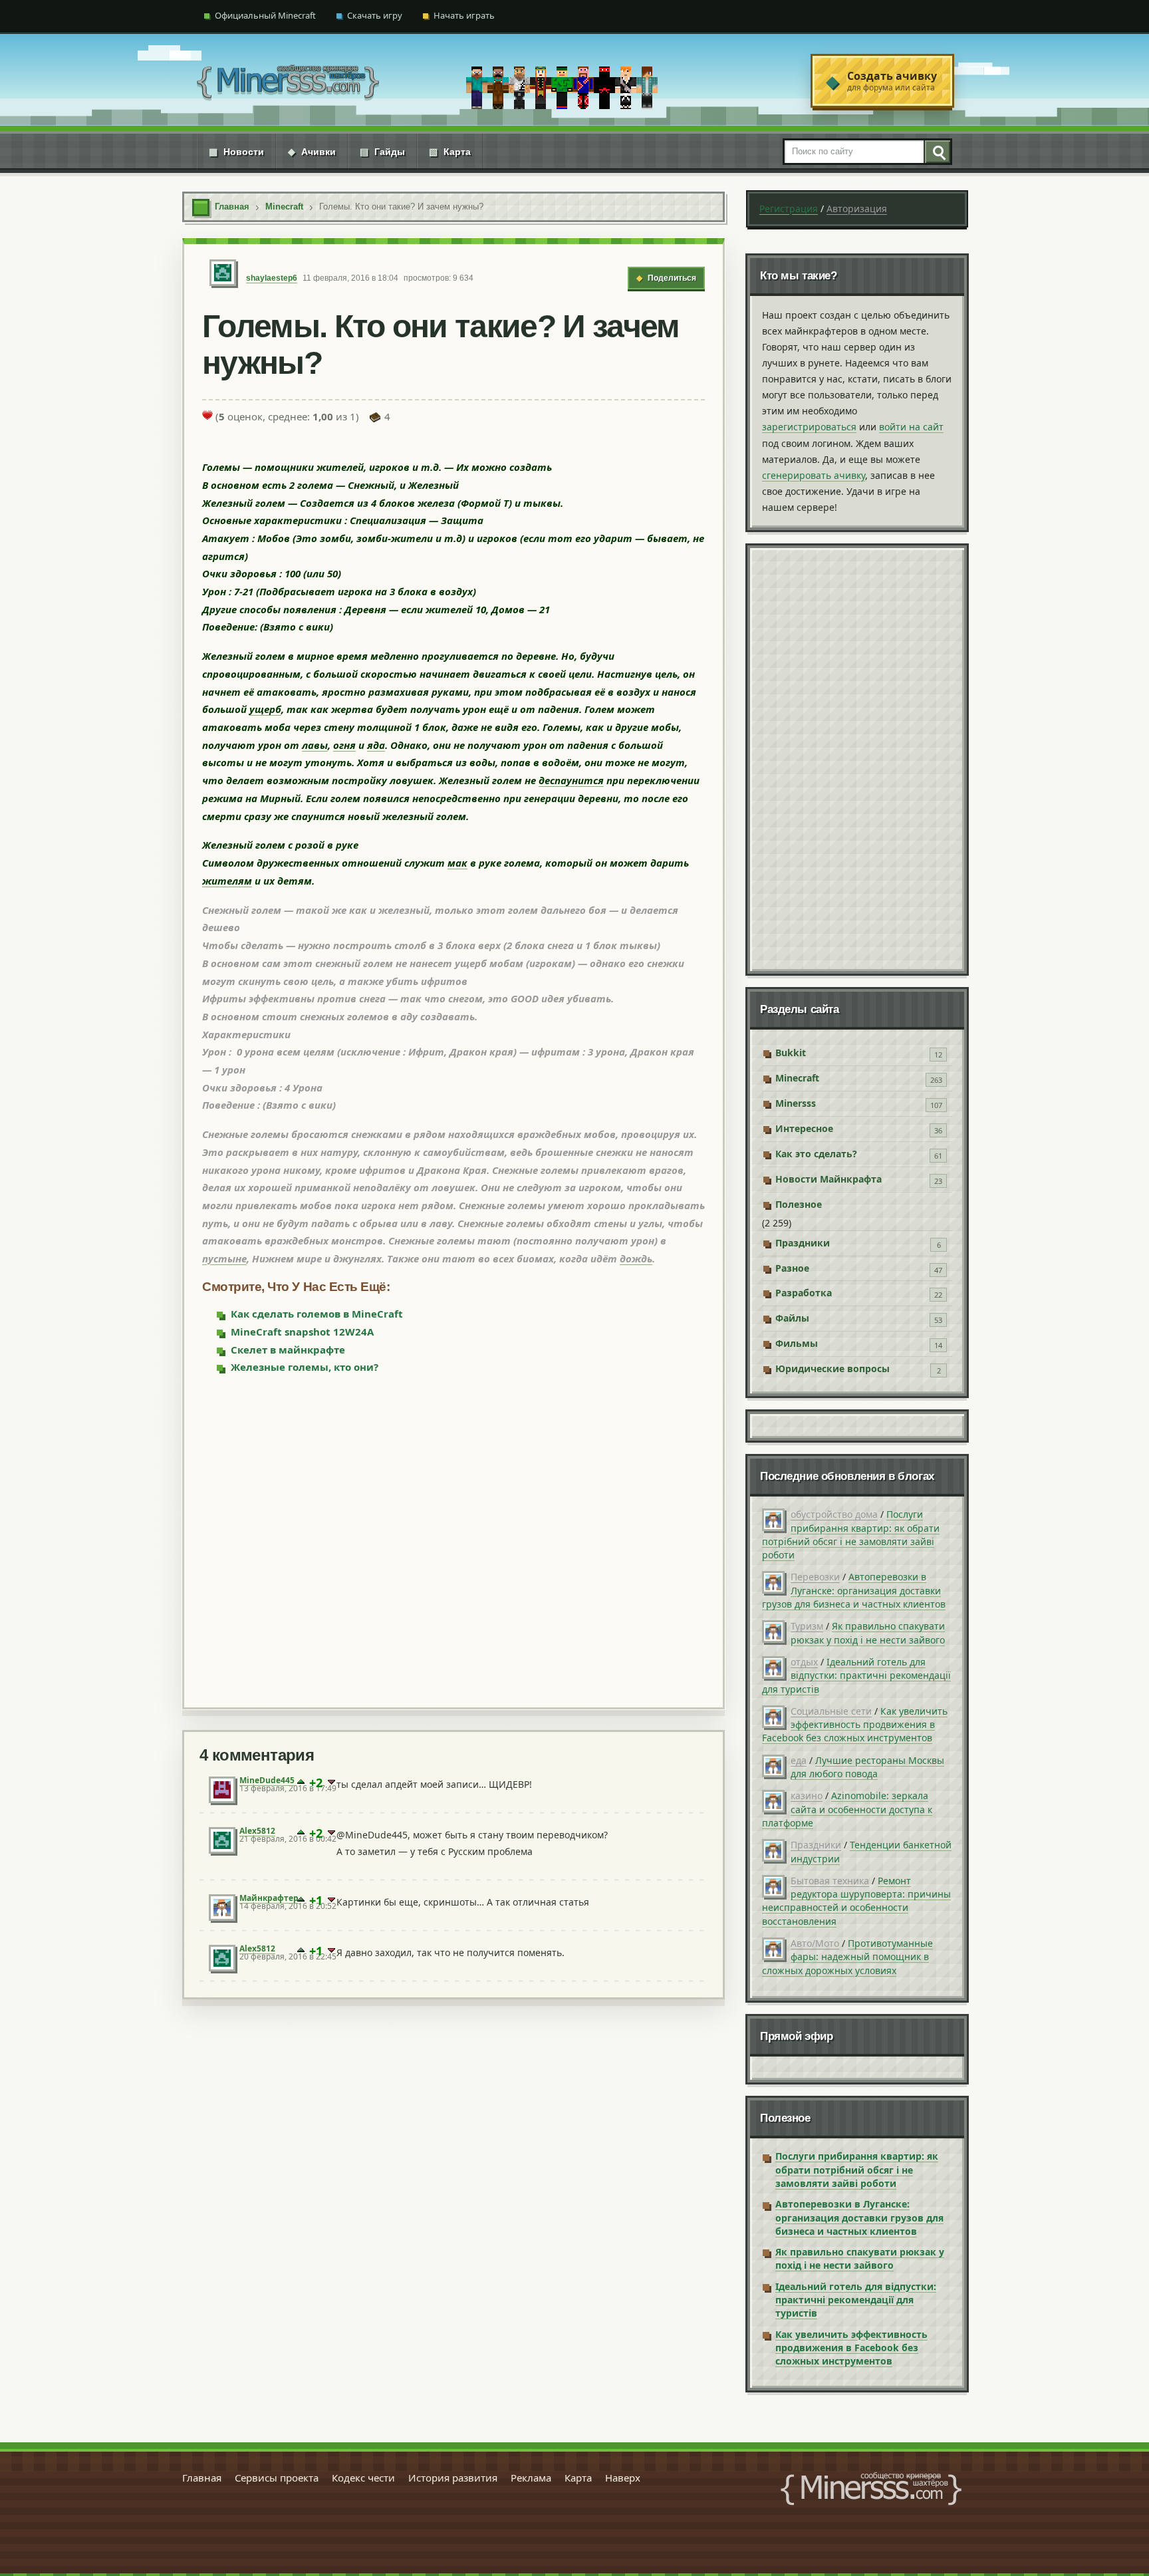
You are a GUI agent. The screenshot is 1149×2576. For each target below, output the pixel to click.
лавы (315, 745)
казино (807, 1795)
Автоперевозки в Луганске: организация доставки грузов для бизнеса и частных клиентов (854, 1590)
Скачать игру (375, 15)
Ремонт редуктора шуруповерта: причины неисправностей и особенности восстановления (856, 1901)
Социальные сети (831, 1711)
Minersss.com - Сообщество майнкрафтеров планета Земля (871, 2489)
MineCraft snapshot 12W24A (302, 1332)
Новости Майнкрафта (829, 1179)
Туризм (807, 1626)
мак (457, 863)
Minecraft (797, 1078)
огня (344, 745)
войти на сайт (911, 427)
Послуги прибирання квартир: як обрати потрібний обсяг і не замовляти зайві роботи (851, 1534)
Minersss (796, 1103)
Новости (236, 152)
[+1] (301, 1783)
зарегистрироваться (809, 427)
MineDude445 (267, 1780)
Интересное (804, 1128)
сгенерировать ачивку (814, 475)
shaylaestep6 (272, 278)
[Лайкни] (207, 415)
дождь (636, 1258)
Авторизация (857, 209)
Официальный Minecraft (265, 15)
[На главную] (288, 81)
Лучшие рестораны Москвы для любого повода (867, 1767)
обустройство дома (834, 1514)
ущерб (265, 709)
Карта (450, 152)
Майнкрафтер (269, 1898)
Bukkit (791, 1053)
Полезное (799, 1204)
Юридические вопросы (832, 1368)
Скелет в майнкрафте (288, 1350)
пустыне (224, 1258)
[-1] (331, 1783)
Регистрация (789, 209)
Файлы (792, 1318)
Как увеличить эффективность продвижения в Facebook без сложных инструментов (855, 1725)
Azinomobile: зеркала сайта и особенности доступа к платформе (847, 1809)
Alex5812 (257, 1831)
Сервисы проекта (277, 2478)
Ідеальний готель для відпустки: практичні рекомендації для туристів (856, 1675)
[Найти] (937, 152)
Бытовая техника (830, 1881)
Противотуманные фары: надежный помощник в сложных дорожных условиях (847, 1957)
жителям (227, 881)
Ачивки (312, 152)
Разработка (804, 1293)
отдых (804, 1662)
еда (799, 1760)
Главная (202, 2478)
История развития (453, 2478)
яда (376, 745)
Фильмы (797, 1343)
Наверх (623, 2478)
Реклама (531, 2478)
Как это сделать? (816, 1154)
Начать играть (464, 15)
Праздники (803, 1243)
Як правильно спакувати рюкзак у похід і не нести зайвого (868, 1633)
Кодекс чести (363, 2478)
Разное (792, 1268)
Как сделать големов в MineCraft (317, 1314)
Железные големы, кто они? (305, 1367)
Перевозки (815, 1577)
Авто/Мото (815, 1943)
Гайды (382, 152)
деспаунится (571, 780)
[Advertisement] (453, 1540)
